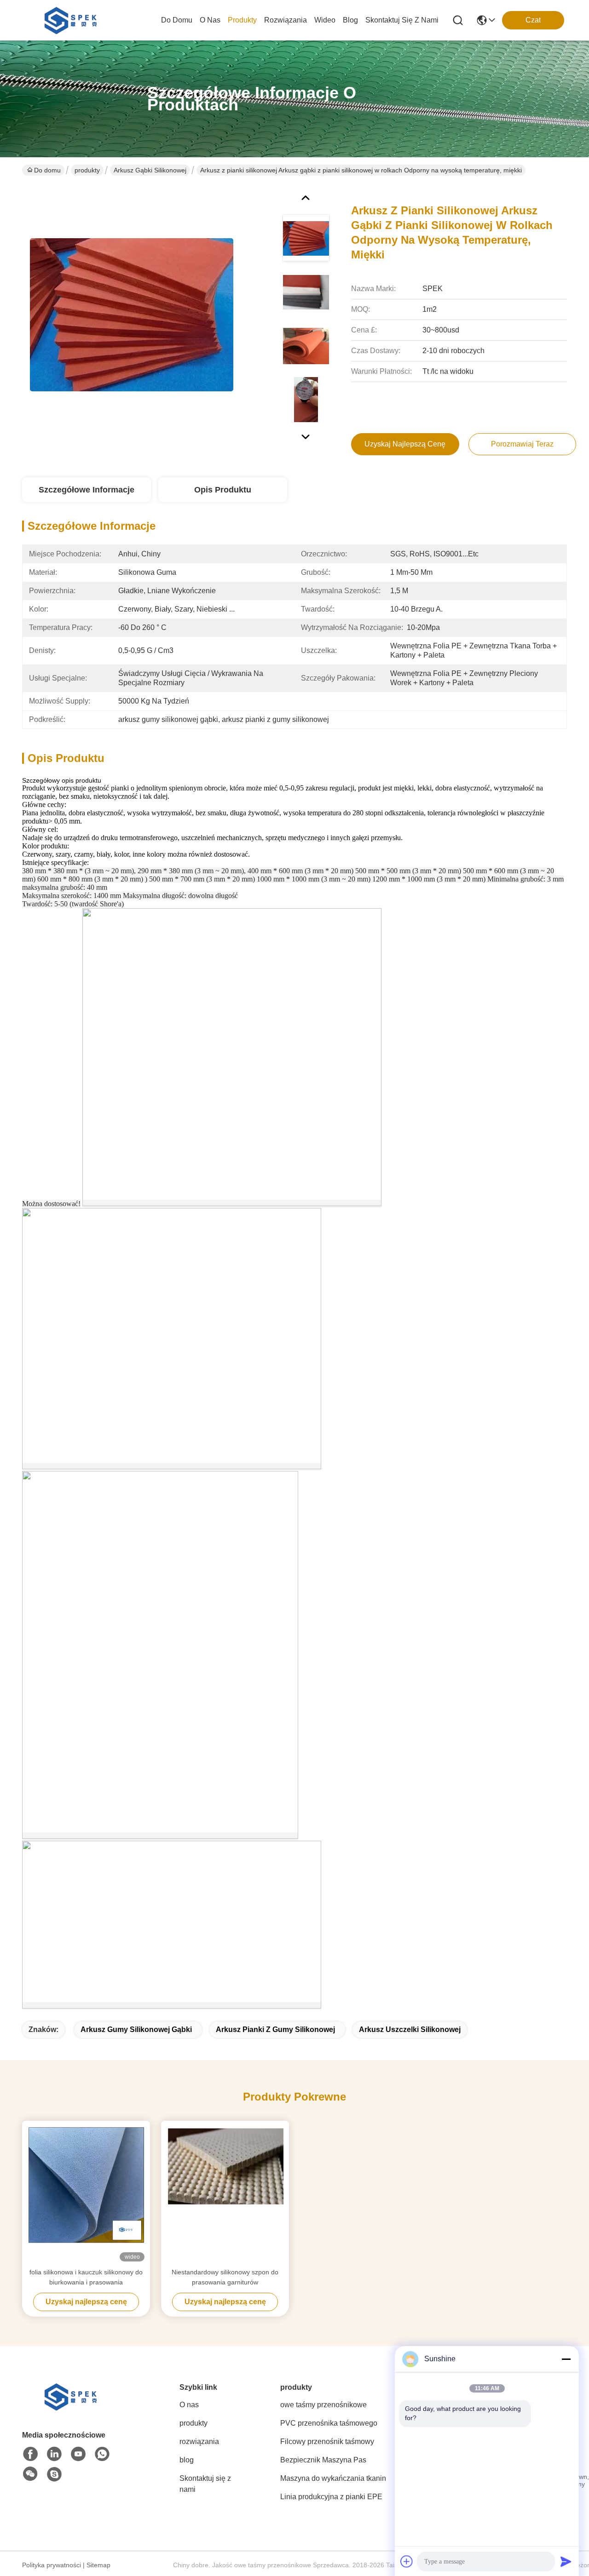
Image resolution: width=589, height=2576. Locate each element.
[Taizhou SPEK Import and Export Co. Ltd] (73, 20)
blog (350, 20)
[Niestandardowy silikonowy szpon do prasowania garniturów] (225, 2194)
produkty (242, 20)
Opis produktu (223, 490)
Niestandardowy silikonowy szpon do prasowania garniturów (225, 2277)
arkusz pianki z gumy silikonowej (275, 2029)
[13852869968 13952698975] (54, 2474)
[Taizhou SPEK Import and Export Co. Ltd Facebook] (30, 2454)
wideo (325, 20)
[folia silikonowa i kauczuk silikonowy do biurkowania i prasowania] (86, 2194)
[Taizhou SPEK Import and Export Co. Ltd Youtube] (78, 2454)
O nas (210, 20)
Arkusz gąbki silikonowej (150, 170)
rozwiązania (286, 20)
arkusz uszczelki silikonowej (410, 2029)
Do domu (177, 20)
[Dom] (73, 2408)
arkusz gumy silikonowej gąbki (136, 2029)
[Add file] (407, 2561)
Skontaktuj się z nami (402, 20)
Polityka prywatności (52, 2565)
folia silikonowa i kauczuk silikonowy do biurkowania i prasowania (86, 2277)
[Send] (566, 2561)
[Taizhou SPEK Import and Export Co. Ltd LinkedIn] (54, 2454)
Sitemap (98, 2565)
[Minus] (566, 2359)
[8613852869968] (102, 2454)
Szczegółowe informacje (87, 490)
